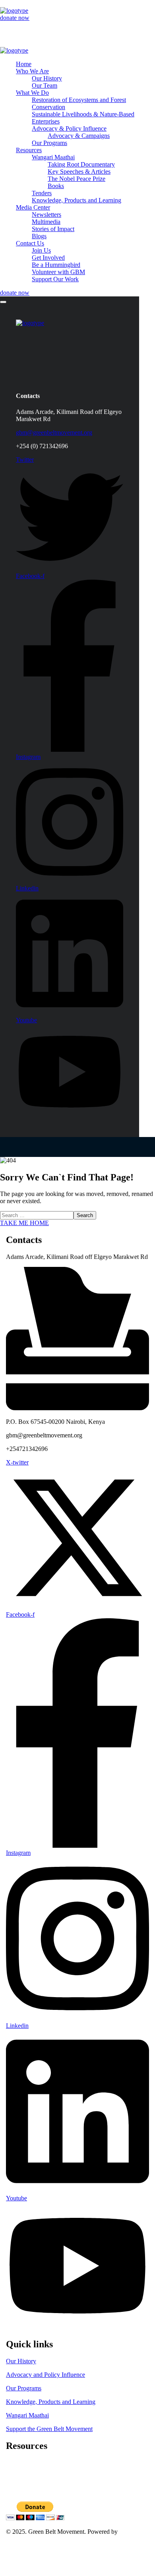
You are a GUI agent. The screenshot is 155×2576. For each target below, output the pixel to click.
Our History (21, 2361)
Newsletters (21, 2477)
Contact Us (20, 2552)
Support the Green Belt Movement (49, 2429)
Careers (15, 2470)
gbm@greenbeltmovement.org (54, 432)
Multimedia (20, 2484)
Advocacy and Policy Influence (46, 2375)
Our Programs (24, 2388)
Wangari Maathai (27, 2415)
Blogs (13, 2491)
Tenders (16, 2463)
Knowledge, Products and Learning (51, 2402)
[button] (77, 18)
